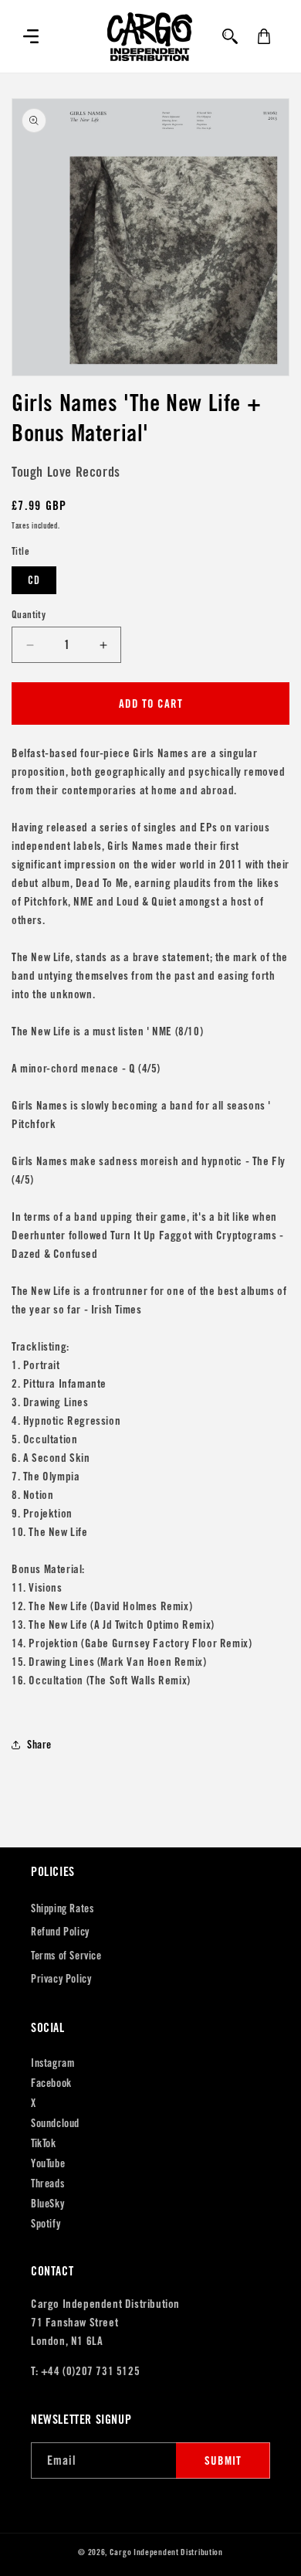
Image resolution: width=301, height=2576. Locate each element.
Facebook (51, 2083)
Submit (223, 2460)
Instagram (52, 2063)
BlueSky (47, 2204)
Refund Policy (60, 1932)
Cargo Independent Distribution (166, 2552)
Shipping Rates (62, 1908)
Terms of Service (66, 1956)
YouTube (48, 2163)
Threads (47, 2183)
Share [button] (39, 1745)
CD (34, 580)
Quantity (29, 615)
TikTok (44, 2143)
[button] (31, 36)
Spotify (46, 2224)
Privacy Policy (61, 1979)
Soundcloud (55, 2123)
